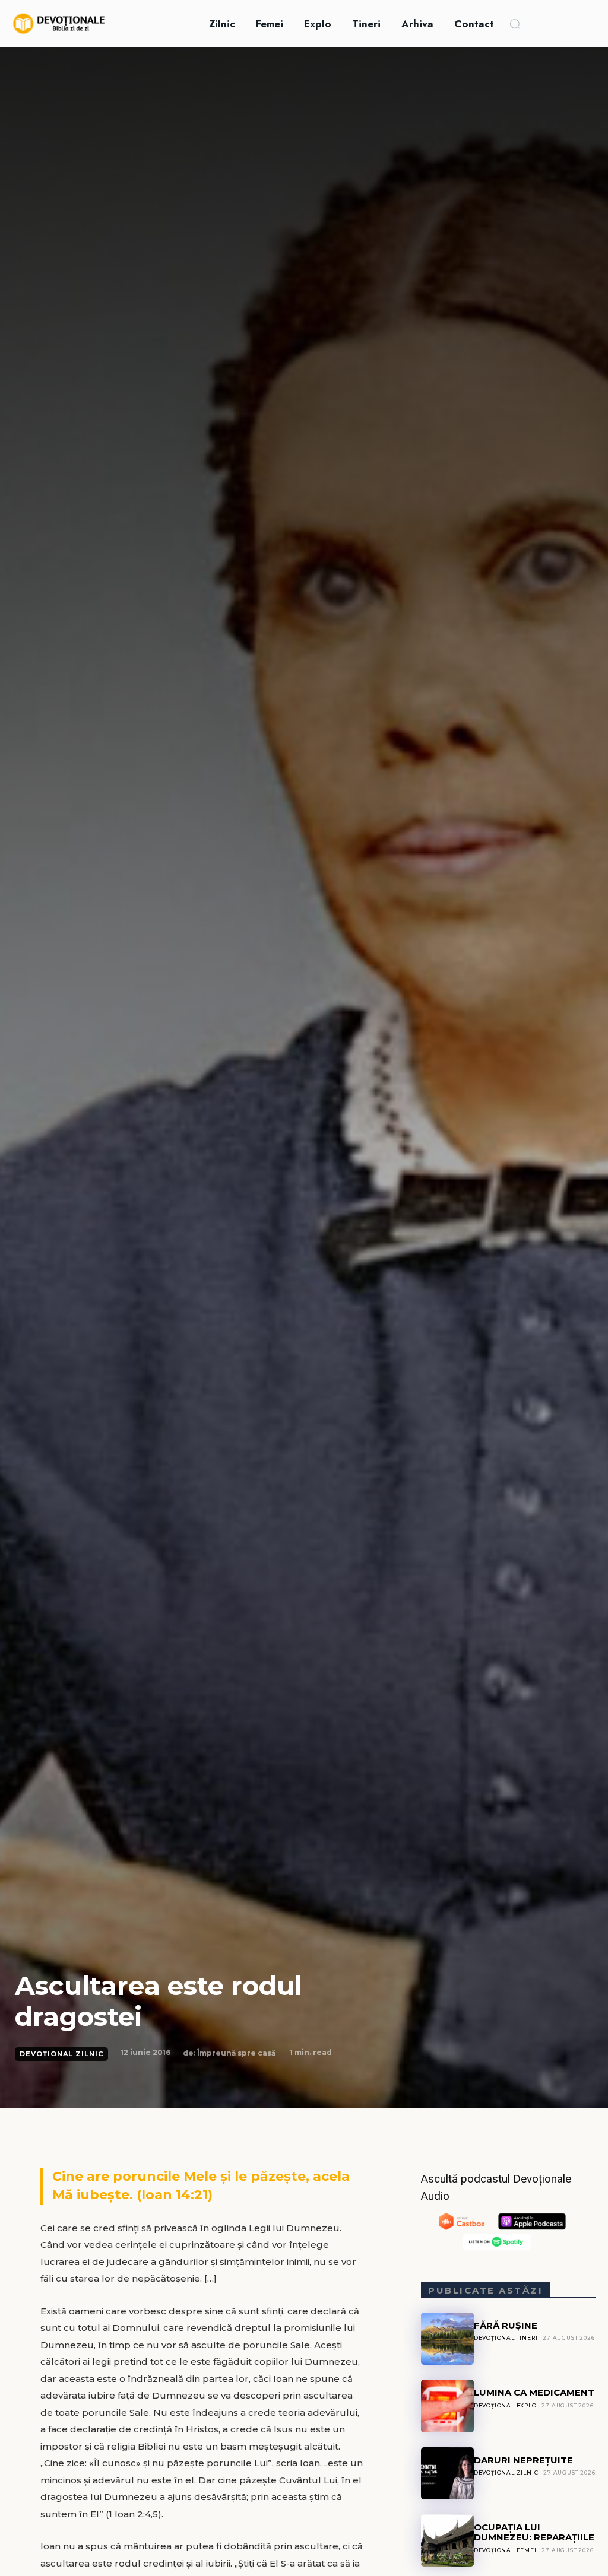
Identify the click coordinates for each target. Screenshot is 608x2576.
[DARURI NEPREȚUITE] (447, 2473)
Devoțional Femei (505, 2550)
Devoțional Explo (505, 2405)
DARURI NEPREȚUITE (523, 2460)
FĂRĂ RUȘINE (506, 2325)
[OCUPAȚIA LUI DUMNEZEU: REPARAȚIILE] (447, 2540)
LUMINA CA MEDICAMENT (534, 2392)
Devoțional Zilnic (61, 2054)
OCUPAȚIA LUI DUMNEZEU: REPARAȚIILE (534, 2532)
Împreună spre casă (236, 2053)
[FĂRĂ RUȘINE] (447, 2339)
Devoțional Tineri (506, 2338)
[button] (515, 24)
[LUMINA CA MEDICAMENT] (447, 2406)
